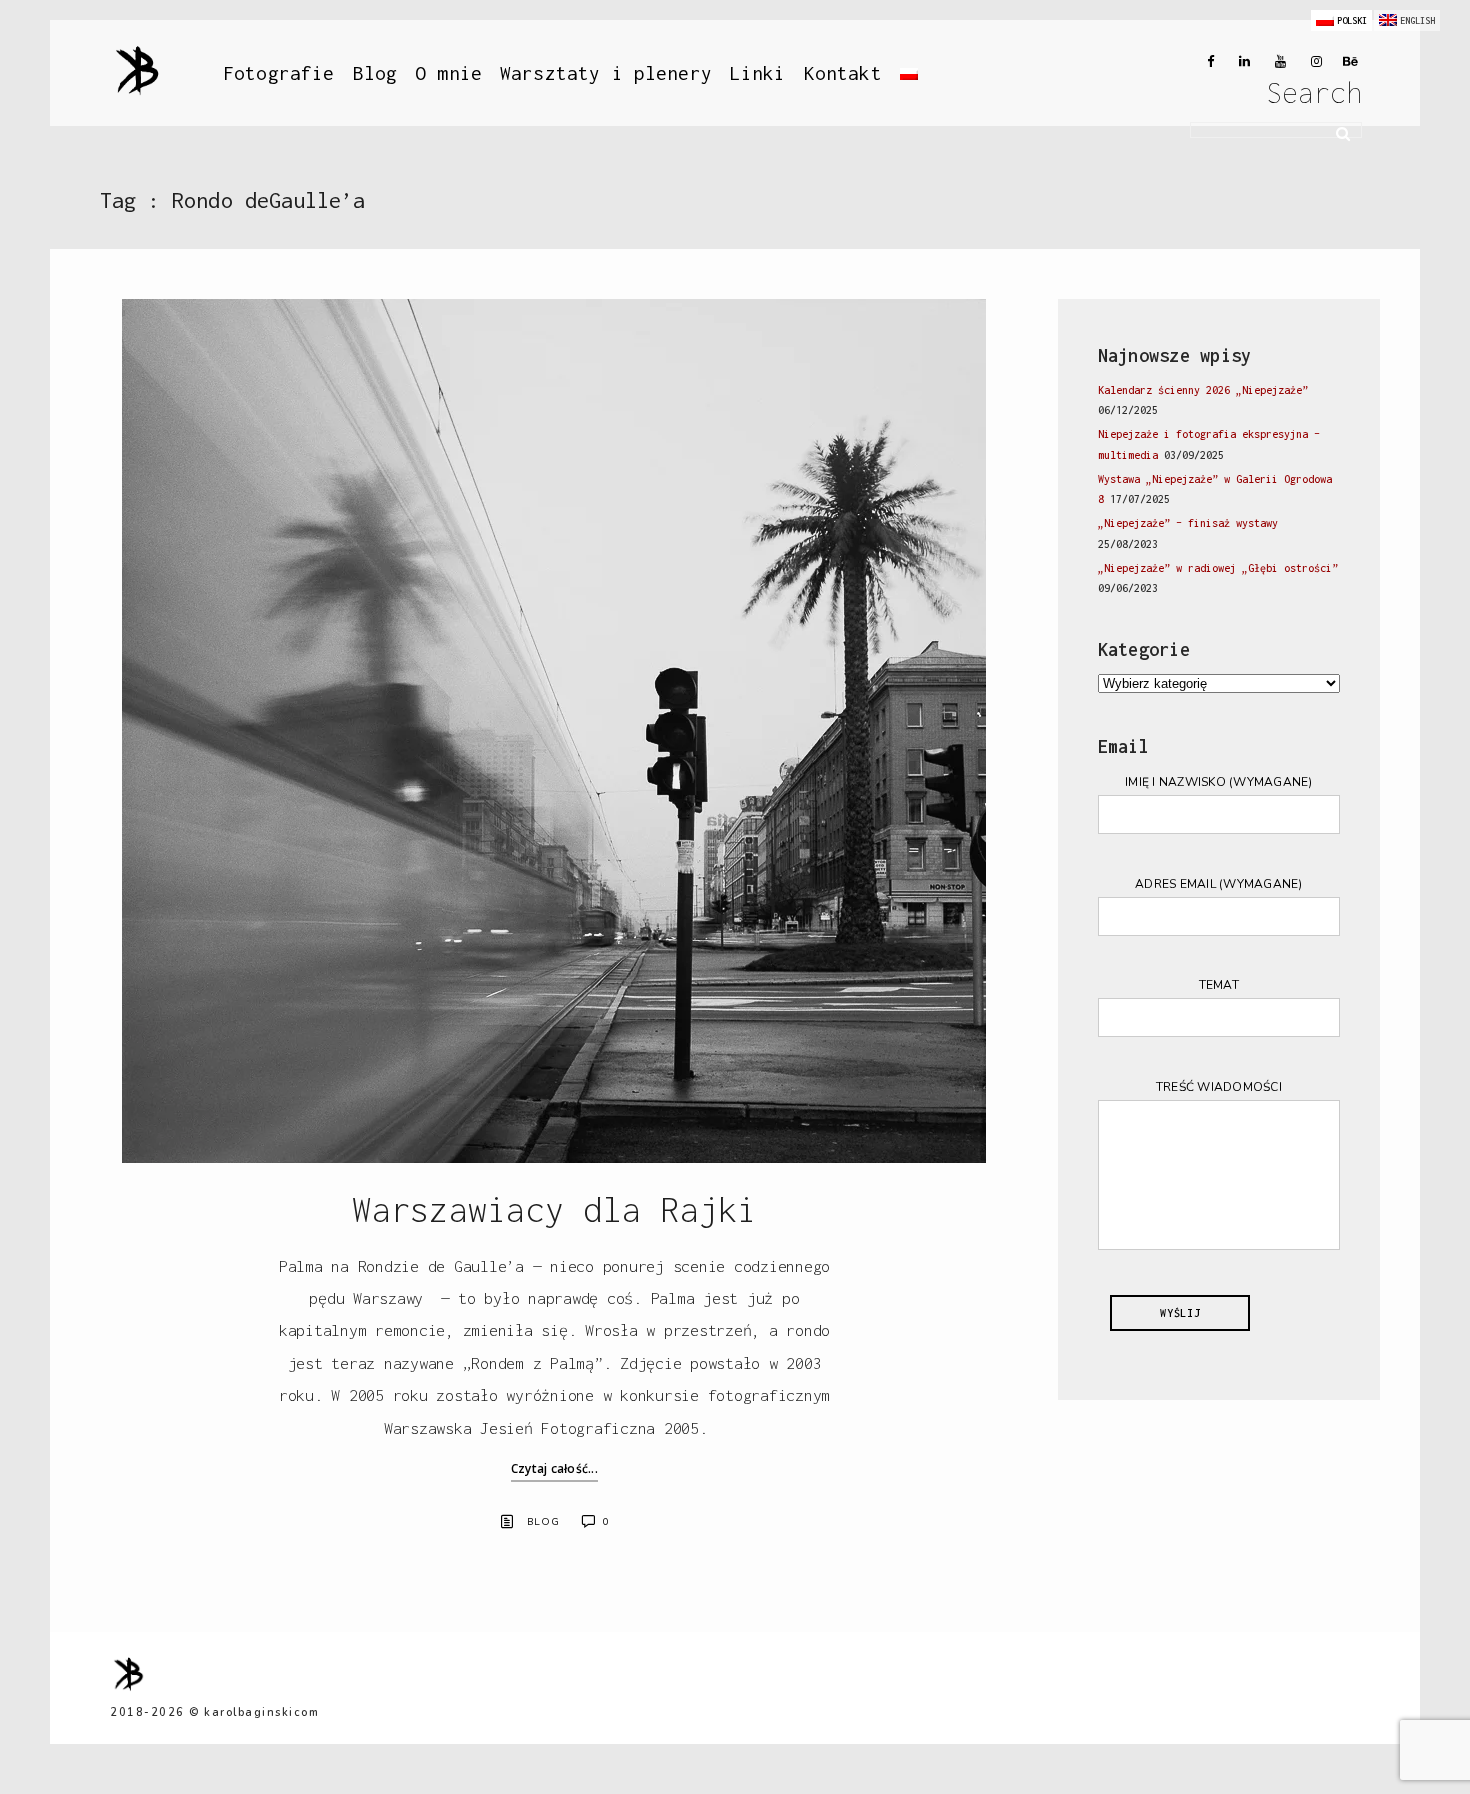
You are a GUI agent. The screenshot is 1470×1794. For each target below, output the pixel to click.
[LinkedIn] (1240, 61)
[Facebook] (1204, 61)
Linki (758, 73)
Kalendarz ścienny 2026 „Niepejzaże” (1203, 390)
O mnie (448, 73)
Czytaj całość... (554, 1468)
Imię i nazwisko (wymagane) (1219, 782)
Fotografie (279, 73)
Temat (1219, 985)
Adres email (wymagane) (1219, 884)
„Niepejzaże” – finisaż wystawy (1188, 523)
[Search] (1336, 131)
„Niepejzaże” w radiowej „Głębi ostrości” (1218, 568)
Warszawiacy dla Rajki (554, 1209)
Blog (375, 73)
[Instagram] (1312, 61)
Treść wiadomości (1219, 1087)
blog (543, 1522)
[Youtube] (1276, 61)
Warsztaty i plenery (606, 73)
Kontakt (843, 73)
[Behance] (1348, 61)
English (1417, 20)
